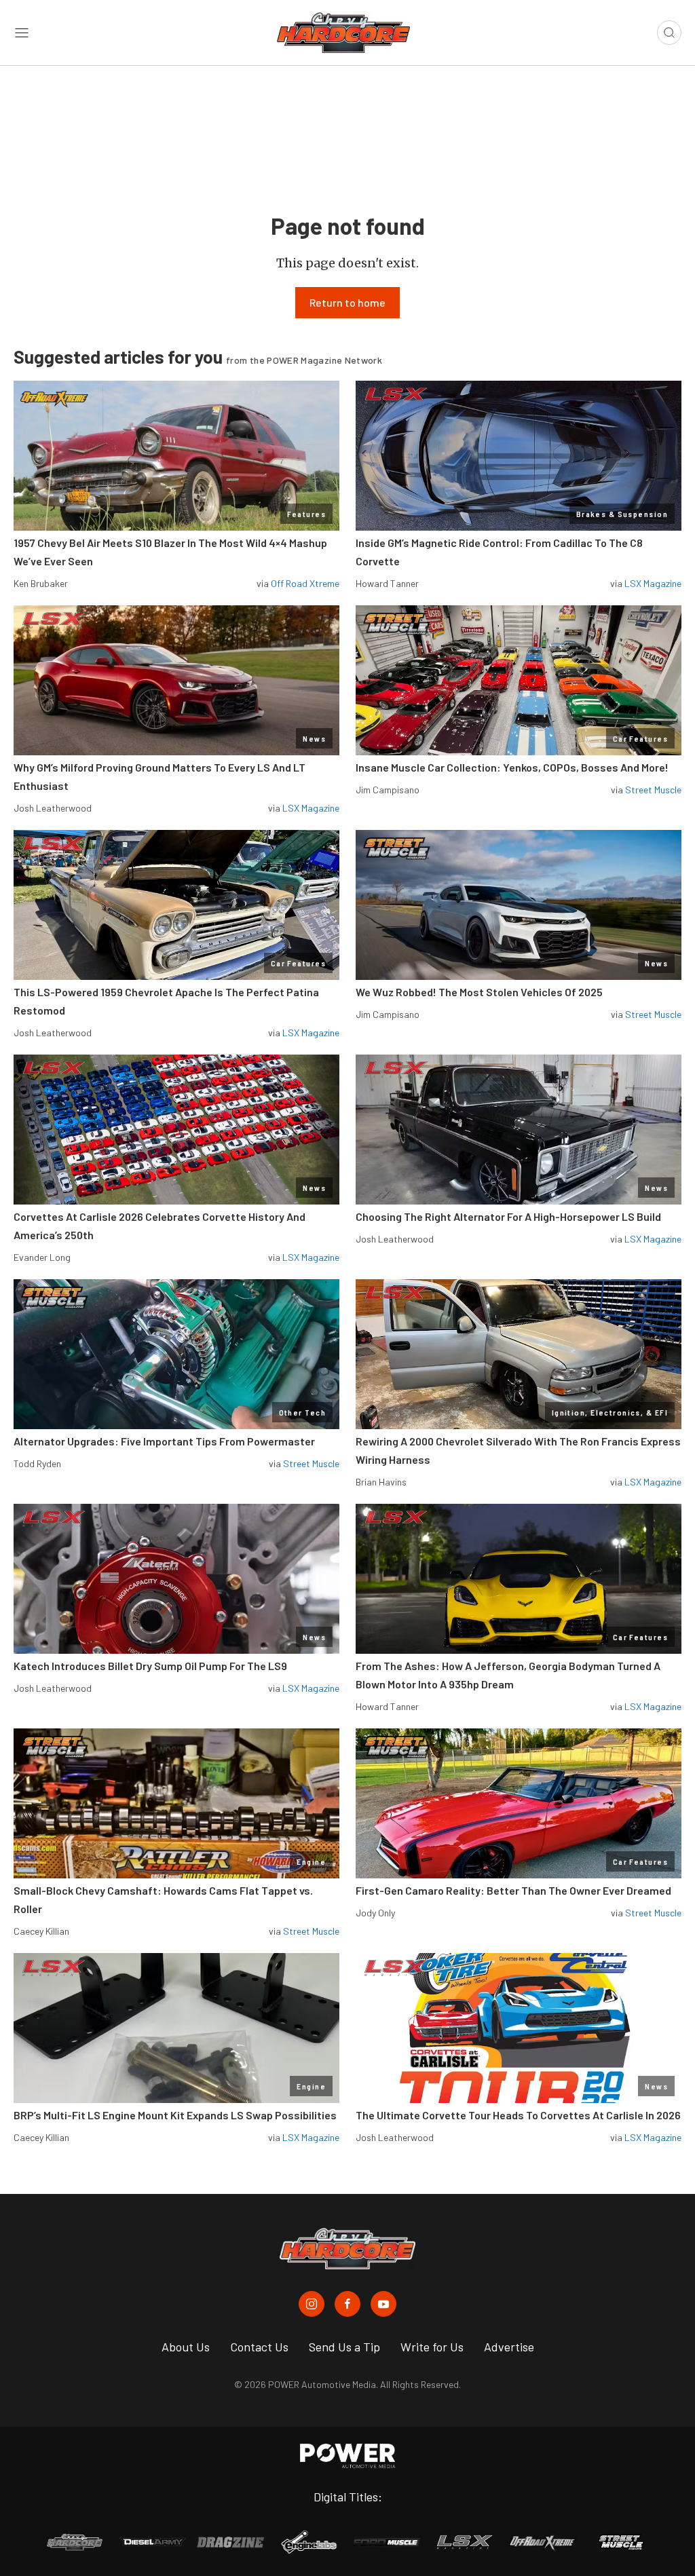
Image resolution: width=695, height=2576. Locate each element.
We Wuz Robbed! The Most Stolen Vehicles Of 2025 (479, 992)
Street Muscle (653, 790)
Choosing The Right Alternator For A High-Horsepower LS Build (508, 1216)
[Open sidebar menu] (22, 33)
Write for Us (432, 2347)
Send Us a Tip (344, 2347)
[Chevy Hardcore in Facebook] (347, 2304)
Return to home (347, 302)
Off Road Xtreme (305, 583)
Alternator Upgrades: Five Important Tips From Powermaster (164, 1441)
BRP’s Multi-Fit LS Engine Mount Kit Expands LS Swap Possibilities (175, 2115)
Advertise (509, 2347)
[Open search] (669, 33)
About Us (186, 2347)
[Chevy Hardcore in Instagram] (312, 2304)
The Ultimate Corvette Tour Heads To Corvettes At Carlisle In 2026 (518, 2115)
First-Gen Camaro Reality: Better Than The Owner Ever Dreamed (513, 1890)
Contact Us (259, 2347)
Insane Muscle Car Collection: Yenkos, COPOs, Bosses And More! (512, 767)
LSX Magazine (653, 583)
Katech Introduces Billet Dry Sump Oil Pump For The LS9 (150, 1666)
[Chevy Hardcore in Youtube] (383, 2304)
